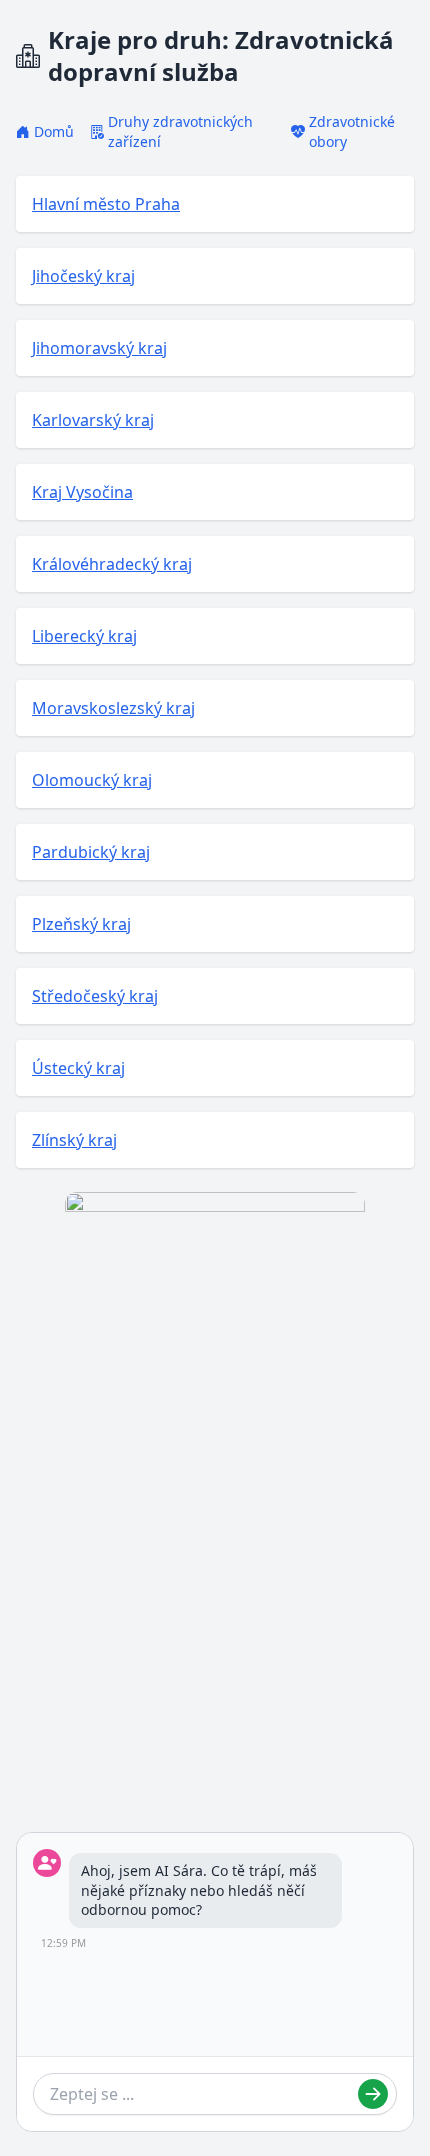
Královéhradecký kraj (112, 564)
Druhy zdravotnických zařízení (180, 131)
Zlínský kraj (74, 1140)
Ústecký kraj (78, 1068)
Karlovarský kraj (93, 420)
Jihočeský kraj (83, 276)
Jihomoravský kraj (99, 348)
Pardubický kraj (91, 852)
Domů (54, 131)
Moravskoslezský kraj (113, 708)
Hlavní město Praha (106, 204)
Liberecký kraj (84, 636)
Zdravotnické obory (352, 131)
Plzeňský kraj (81, 924)
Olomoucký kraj (92, 780)
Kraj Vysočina (82, 492)
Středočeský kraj (95, 996)
